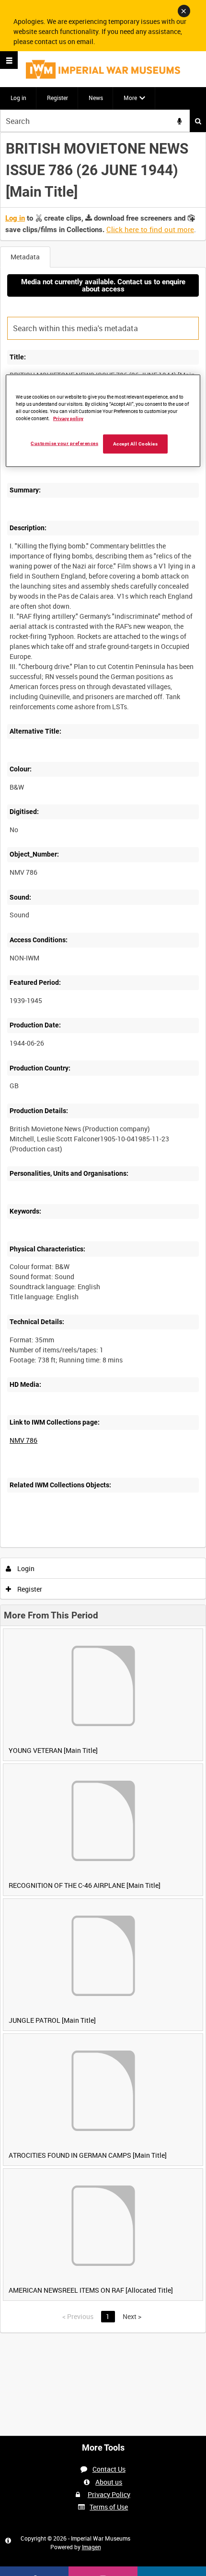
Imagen (92, 2547)
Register (57, 98)
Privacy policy (68, 418)
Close (184, 11)
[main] (103, 1232)
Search (198, 121)
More (130, 98)
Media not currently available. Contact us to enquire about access (103, 285)
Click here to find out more (150, 229)
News (96, 98)
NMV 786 (23, 1440)
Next (132, 2316)
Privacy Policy (109, 2494)
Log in (18, 98)
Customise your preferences (64, 443)
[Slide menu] (9, 60)
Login (25, 1568)
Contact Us (109, 2469)
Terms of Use (109, 2507)
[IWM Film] (103, 69)
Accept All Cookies (136, 444)
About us (109, 2482)
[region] (103, 421)
